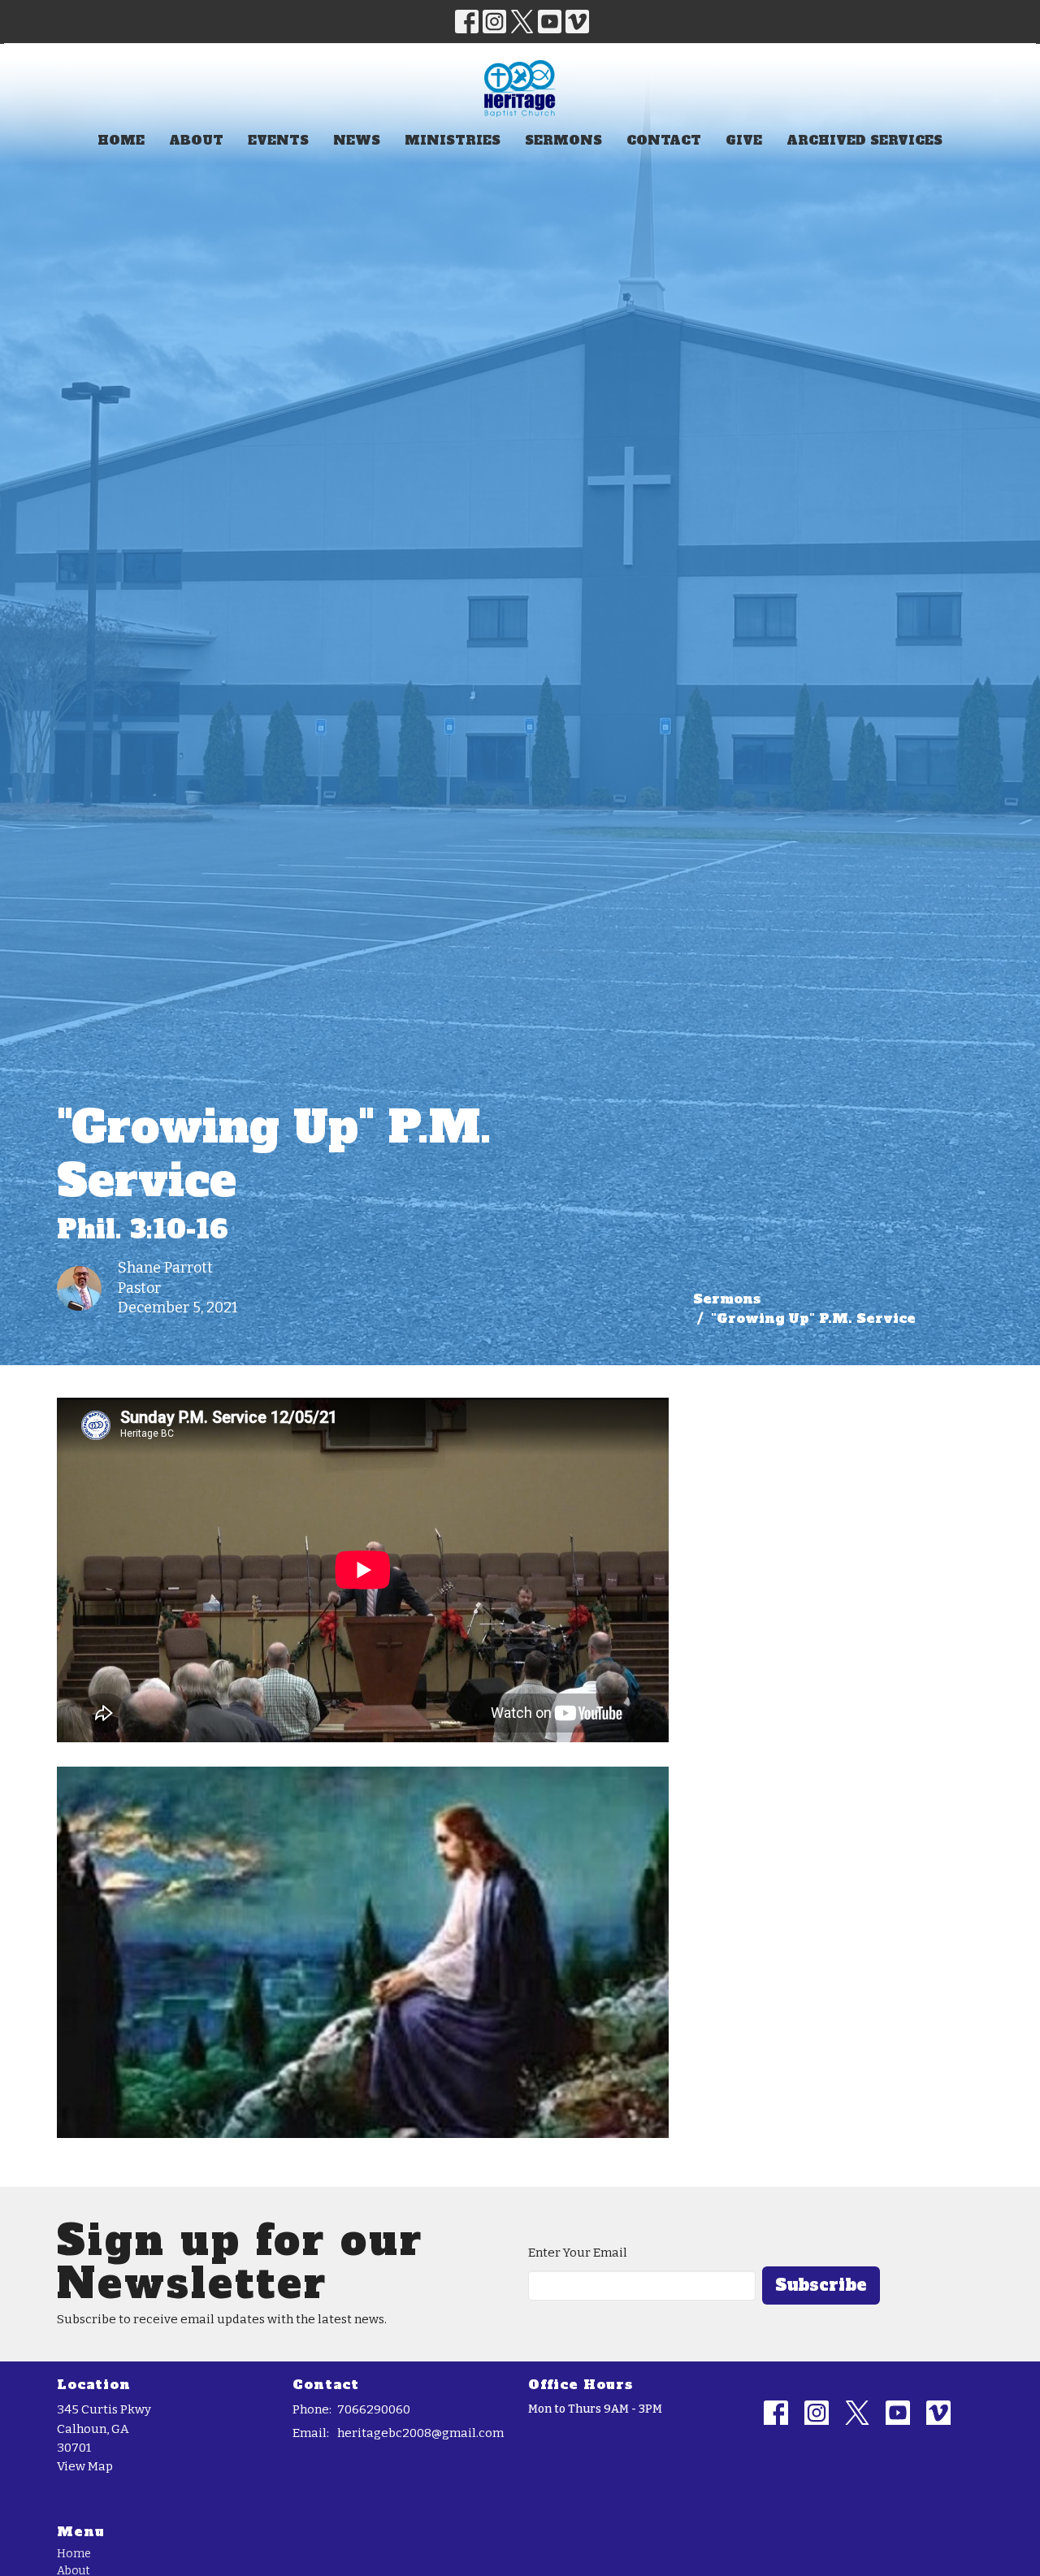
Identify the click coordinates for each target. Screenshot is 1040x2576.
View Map (85, 2466)
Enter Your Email (578, 2253)
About (196, 140)
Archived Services (864, 140)
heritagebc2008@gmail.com (420, 2433)
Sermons (563, 140)
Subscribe (821, 2285)
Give (744, 140)
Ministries (453, 140)
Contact (664, 140)
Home (121, 140)
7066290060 (374, 2409)
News (357, 140)
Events (278, 140)
